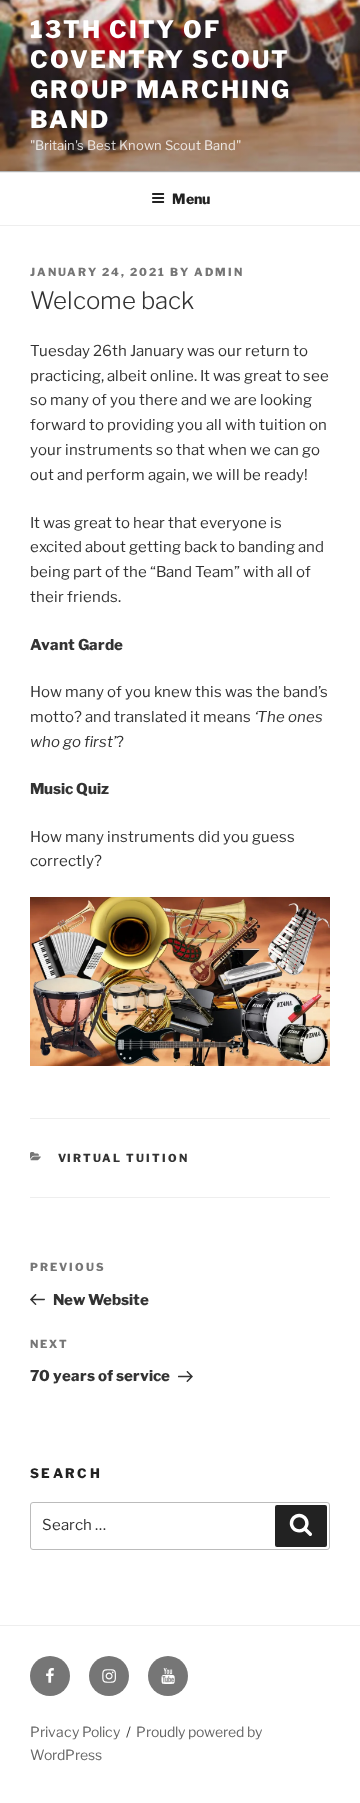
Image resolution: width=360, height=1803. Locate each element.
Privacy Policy (75, 1731)
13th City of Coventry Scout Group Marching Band (160, 74)
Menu (191, 198)
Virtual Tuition (124, 1158)
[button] (180, 981)
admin (219, 272)
